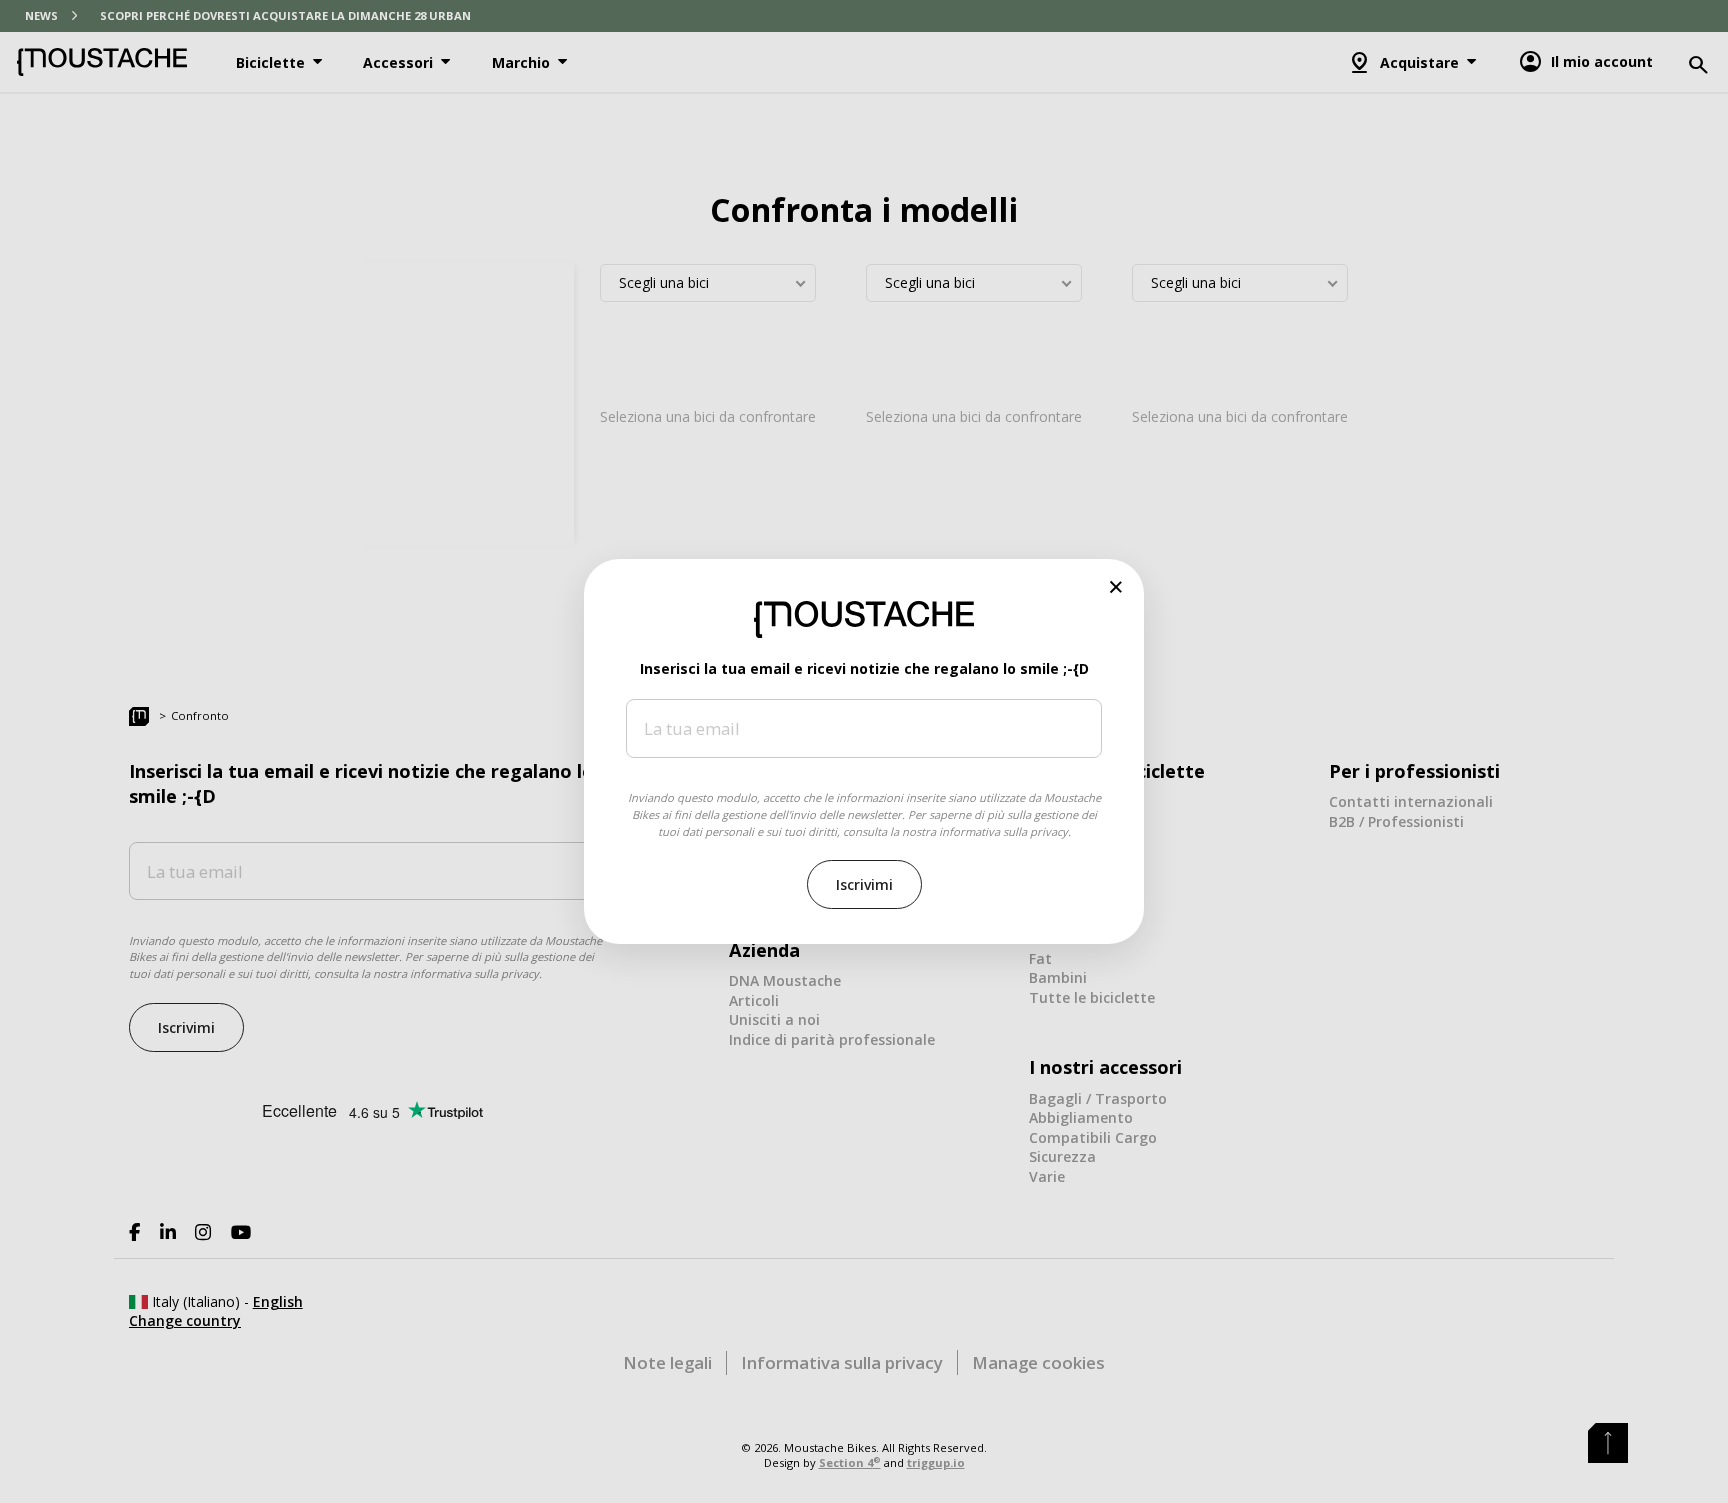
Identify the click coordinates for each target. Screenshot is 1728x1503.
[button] (1116, 586)
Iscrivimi (864, 884)
